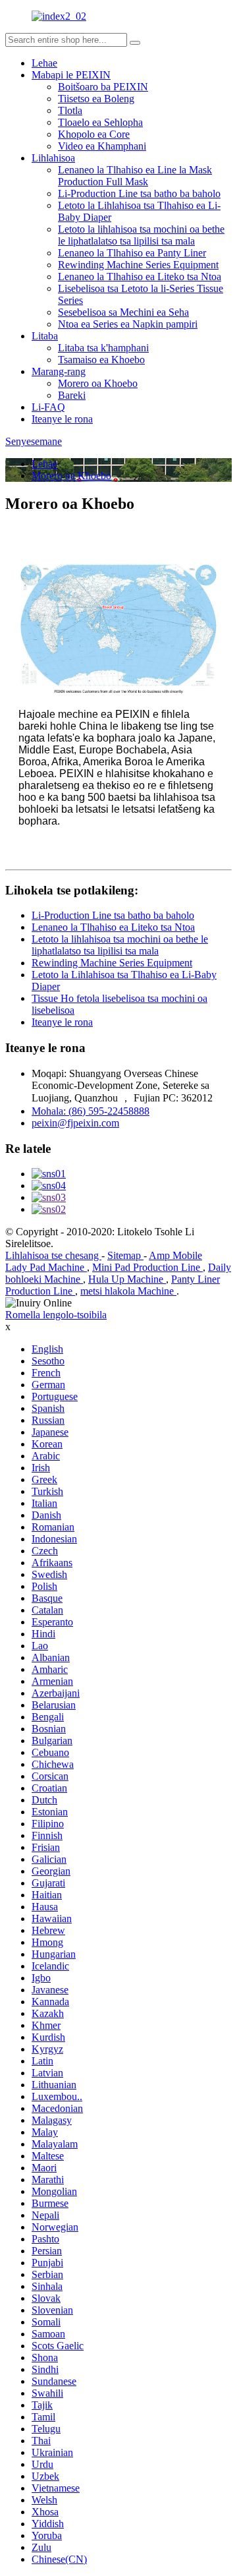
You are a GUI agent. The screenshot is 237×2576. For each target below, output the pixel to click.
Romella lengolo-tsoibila (56, 1315)
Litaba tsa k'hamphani (103, 348)
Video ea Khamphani (102, 146)
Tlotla (70, 110)
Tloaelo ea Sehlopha (100, 122)
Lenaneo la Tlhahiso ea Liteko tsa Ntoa (140, 277)
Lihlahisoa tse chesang (53, 1255)
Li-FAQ (48, 407)
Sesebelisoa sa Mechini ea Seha (123, 312)
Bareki (72, 395)
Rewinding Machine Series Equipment (138, 265)
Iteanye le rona (62, 419)
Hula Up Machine (127, 1279)
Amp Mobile (175, 1255)
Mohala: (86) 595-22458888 (91, 1111)
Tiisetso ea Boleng (96, 99)
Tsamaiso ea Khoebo (101, 360)
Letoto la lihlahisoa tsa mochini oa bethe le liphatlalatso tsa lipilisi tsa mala (141, 235)
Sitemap (125, 1255)
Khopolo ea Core (94, 134)
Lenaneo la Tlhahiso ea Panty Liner (132, 253)
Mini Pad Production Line (147, 1267)
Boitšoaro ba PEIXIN (103, 87)
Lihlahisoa (53, 158)
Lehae (44, 63)
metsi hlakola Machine (128, 1291)
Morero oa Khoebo (98, 383)
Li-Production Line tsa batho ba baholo (139, 193)
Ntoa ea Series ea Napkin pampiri (128, 324)
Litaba (45, 336)
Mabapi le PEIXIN (71, 75)
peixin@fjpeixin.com (75, 1123)
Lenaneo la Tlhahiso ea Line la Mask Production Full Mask (135, 176)
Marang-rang (59, 371)
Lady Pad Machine (46, 1267)
